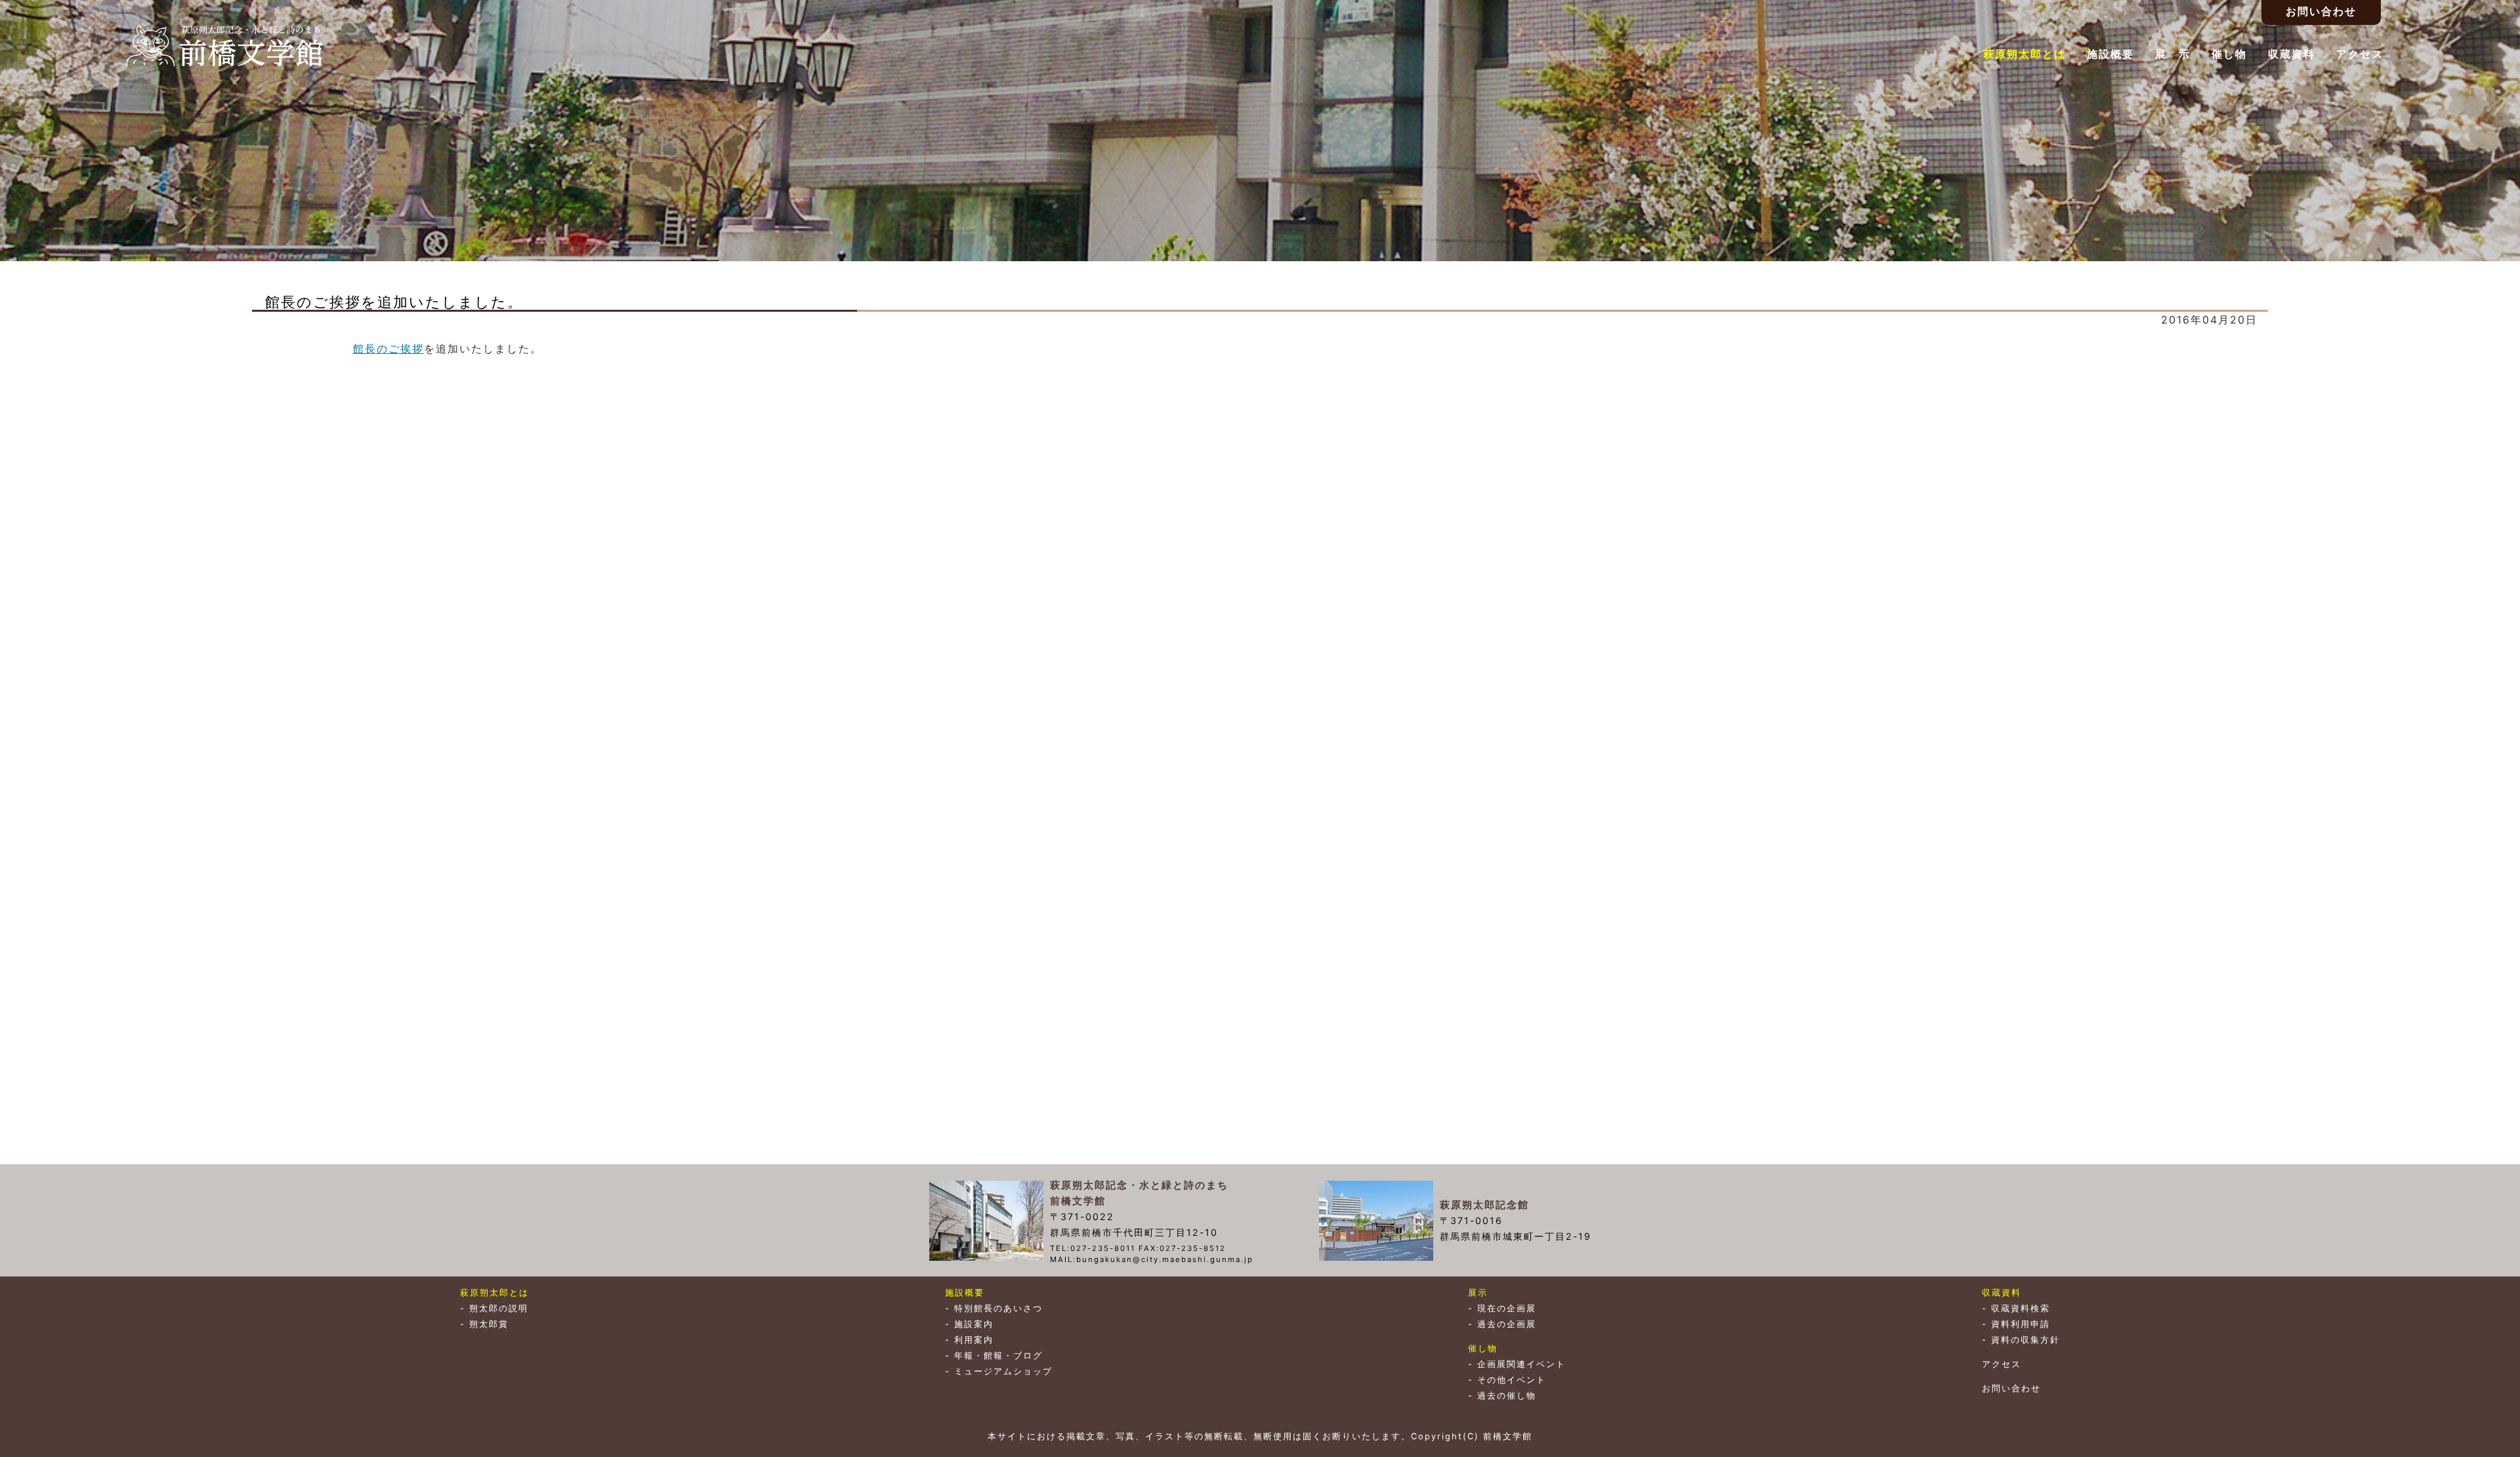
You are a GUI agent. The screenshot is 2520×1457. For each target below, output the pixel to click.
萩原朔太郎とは (2025, 54)
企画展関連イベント (1522, 1364)
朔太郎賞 (489, 1324)
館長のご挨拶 (388, 348)
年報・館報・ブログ (998, 1356)
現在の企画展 (1507, 1308)
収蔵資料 (2292, 54)
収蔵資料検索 (2021, 1308)
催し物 (2229, 54)
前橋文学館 (224, 46)
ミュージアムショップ (1003, 1371)
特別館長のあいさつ (998, 1308)
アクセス (2360, 54)
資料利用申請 (2021, 1324)
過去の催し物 (1507, 1396)
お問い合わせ (2011, 1388)
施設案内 (974, 1324)
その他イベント (1512, 1380)
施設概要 (2110, 54)
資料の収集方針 (2026, 1340)
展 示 (2173, 54)
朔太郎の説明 (499, 1308)
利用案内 (974, 1340)
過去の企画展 (1507, 1324)
